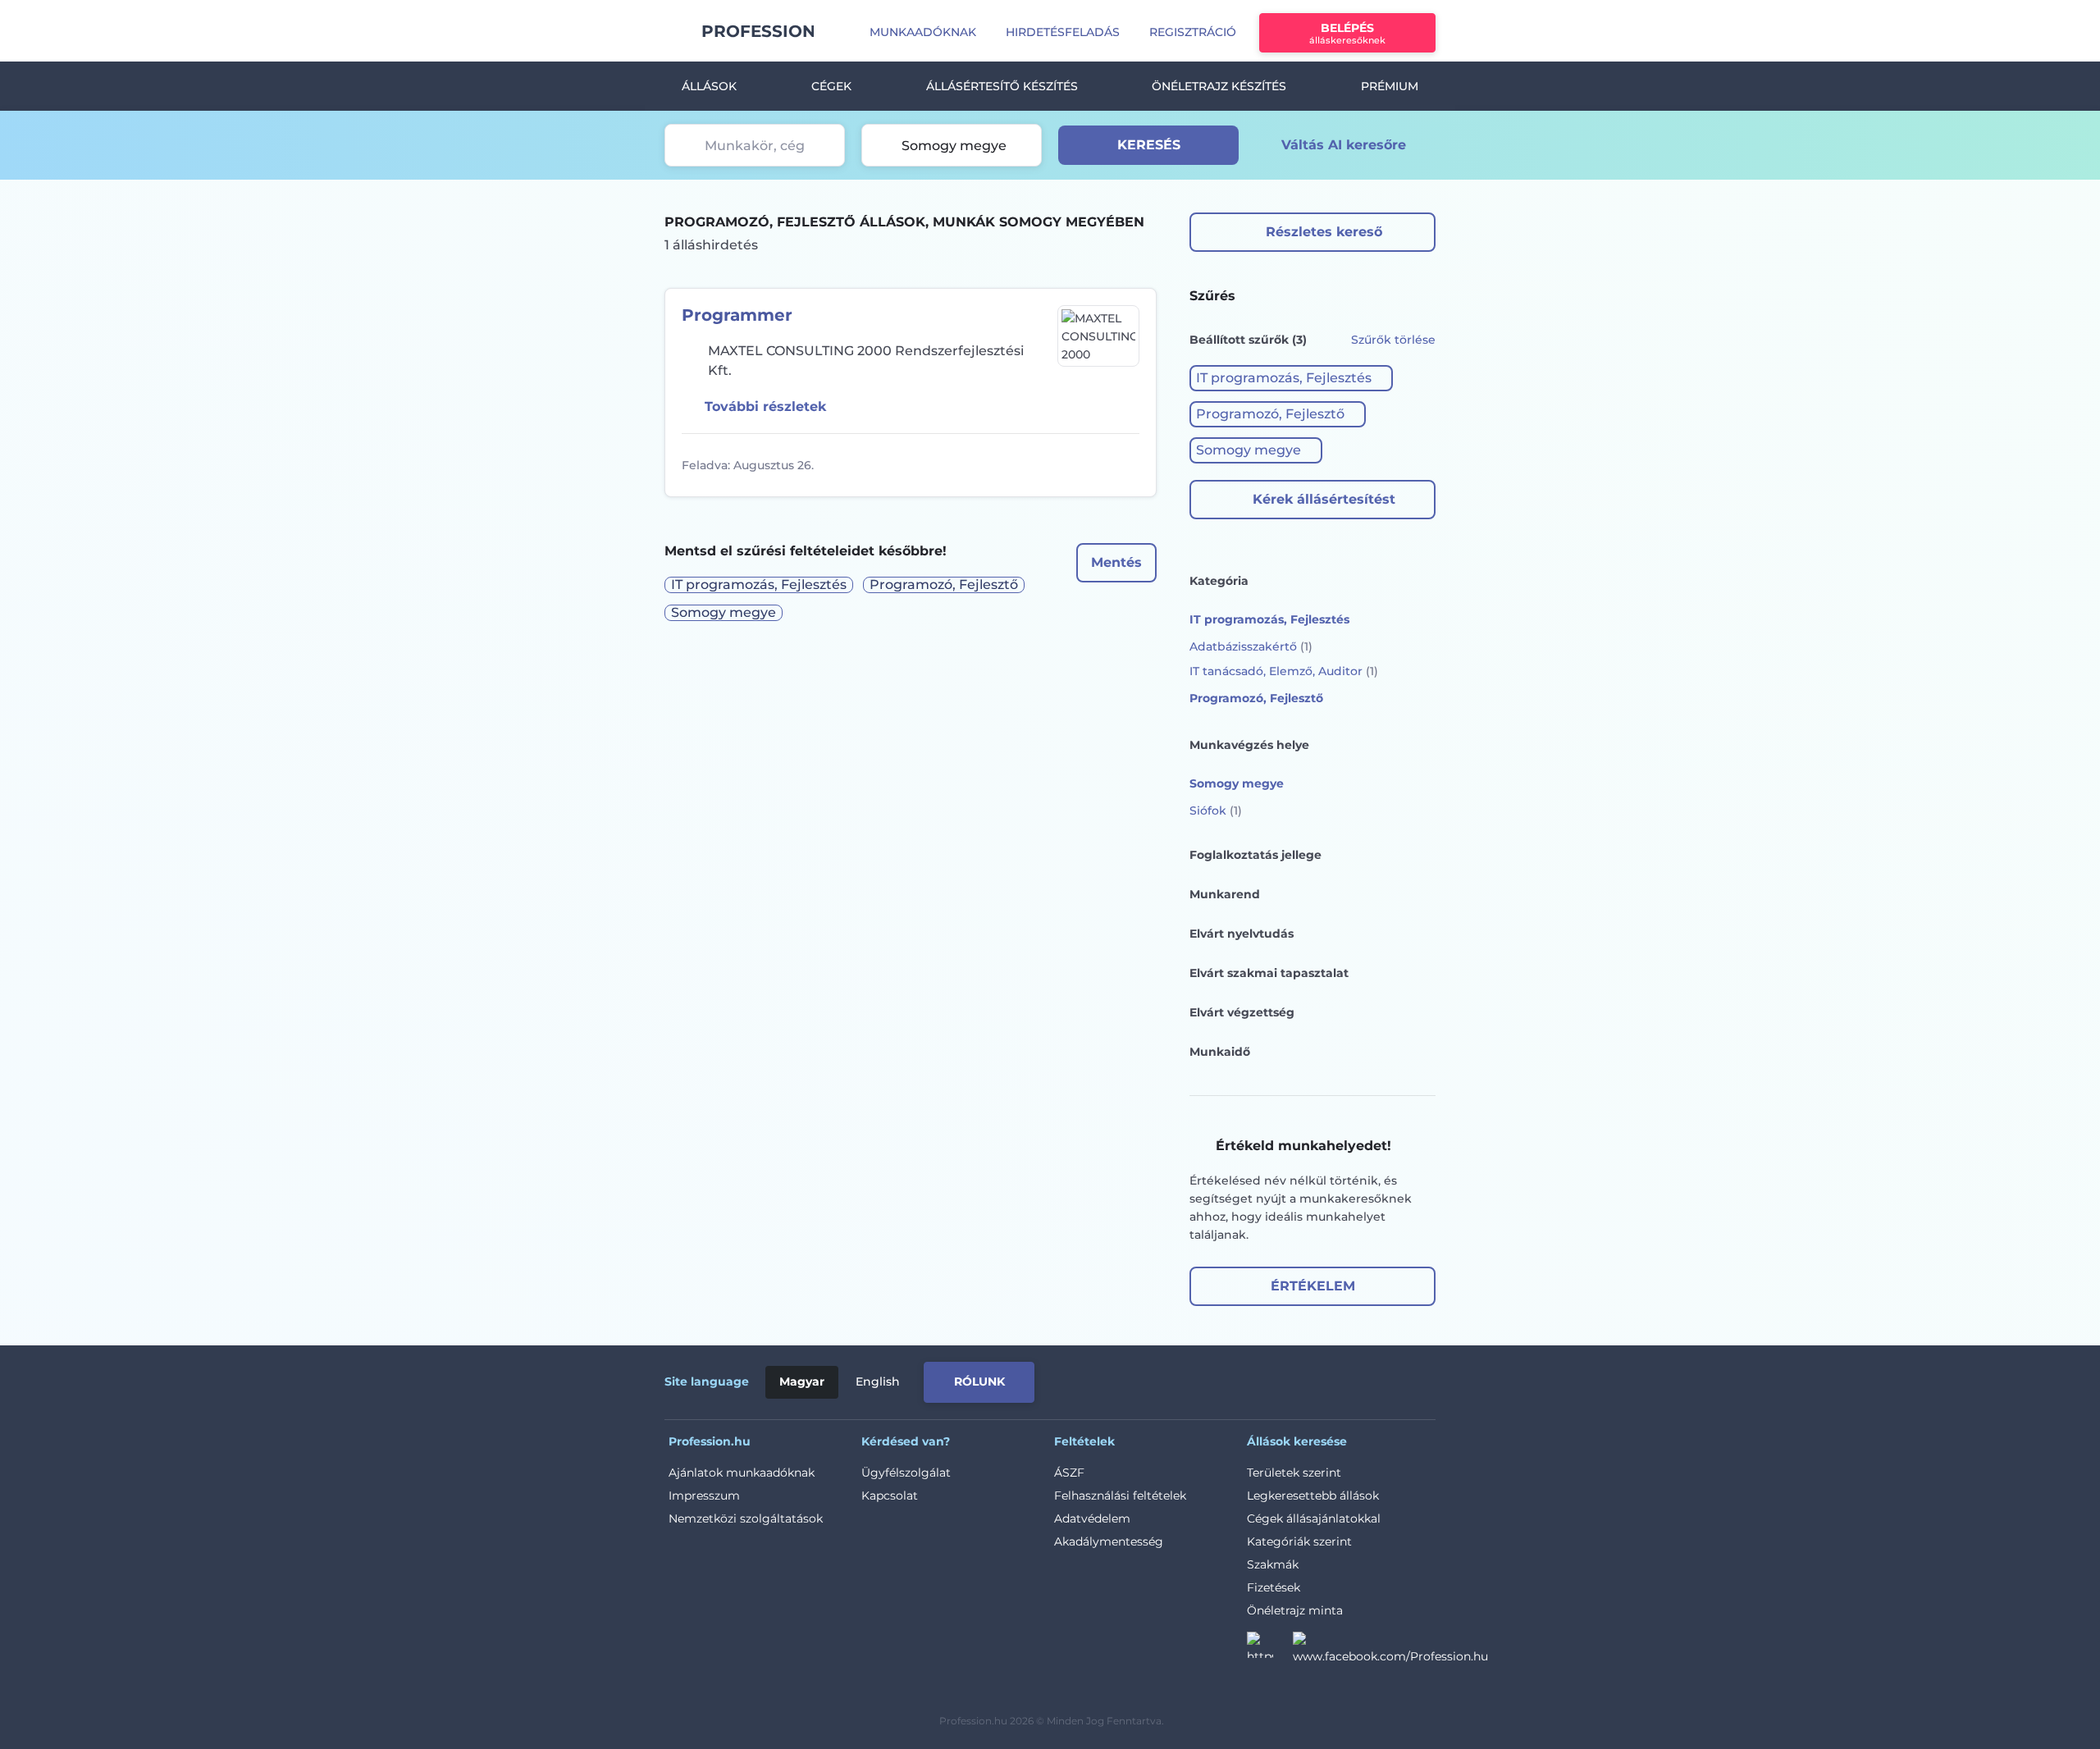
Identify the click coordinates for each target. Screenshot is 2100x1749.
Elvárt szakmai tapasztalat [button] (1269, 973)
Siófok (1216, 811)
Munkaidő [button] (1220, 1052)
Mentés (1116, 562)
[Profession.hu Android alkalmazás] (1367, 1379)
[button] (1291, 378)
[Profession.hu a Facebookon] (1390, 1650)
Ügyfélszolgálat (906, 1473)
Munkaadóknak (923, 32)
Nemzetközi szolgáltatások (746, 1518)
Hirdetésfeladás (1063, 32)
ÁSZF (1069, 1473)
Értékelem (1313, 1286)
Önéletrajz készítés (1219, 86)
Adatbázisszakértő (1251, 646)
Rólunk (979, 1381)
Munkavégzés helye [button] (1249, 745)
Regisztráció (1193, 32)
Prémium (1390, 86)
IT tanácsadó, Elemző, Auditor (1284, 671)
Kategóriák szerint (1299, 1541)
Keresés (1149, 145)
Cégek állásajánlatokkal (1314, 1518)
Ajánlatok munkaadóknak (742, 1473)
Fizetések (1274, 1587)
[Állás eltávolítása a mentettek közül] (1125, 465)
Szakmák (1273, 1564)
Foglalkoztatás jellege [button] (1255, 855)
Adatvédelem (1092, 1518)
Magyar (802, 1381)
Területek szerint (1294, 1473)
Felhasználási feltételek (1120, 1496)
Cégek (831, 86)
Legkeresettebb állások (1313, 1496)
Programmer (737, 315)
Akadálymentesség (1109, 1541)
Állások (709, 86)
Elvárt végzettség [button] (1242, 1012)
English (878, 1381)
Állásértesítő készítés (1002, 86)
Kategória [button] (1219, 581)
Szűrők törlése (1393, 340)
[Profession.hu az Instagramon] (1270, 1650)
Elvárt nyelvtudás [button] (1242, 934)
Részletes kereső (1324, 232)
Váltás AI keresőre (1344, 145)
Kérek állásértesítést (1324, 499)
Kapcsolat (890, 1496)
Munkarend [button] (1225, 894)
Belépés (1347, 33)
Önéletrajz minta (1295, 1610)
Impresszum (704, 1496)
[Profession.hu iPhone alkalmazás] (1250, 1379)
